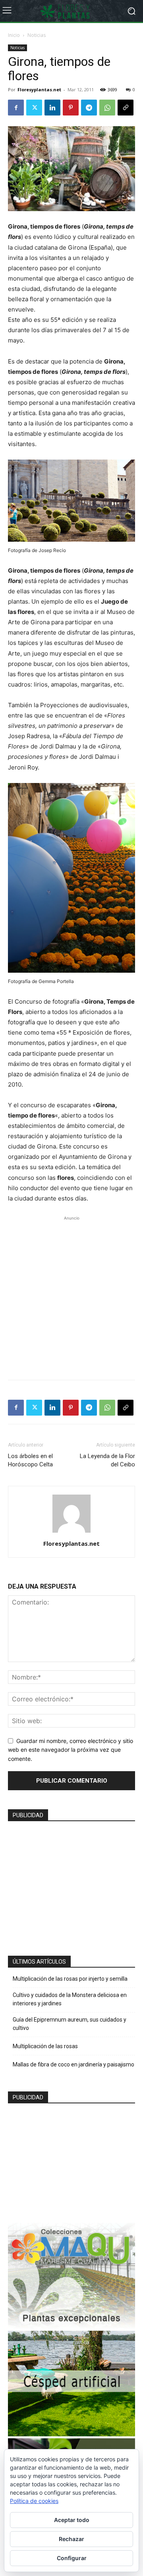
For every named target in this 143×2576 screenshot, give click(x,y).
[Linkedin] (52, 108)
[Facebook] (16, 108)
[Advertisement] (71, 1294)
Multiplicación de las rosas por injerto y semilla (70, 1979)
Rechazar (71, 2539)
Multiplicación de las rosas (45, 2046)
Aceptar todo (72, 2520)
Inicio (14, 35)
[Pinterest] (71, 108)
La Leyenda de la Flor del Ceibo (107, 1460)
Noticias (37, 35)
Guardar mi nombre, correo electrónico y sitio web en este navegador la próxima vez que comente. (71, 1750)
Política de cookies (34, 2501)
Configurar (72, 2558)
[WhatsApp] (107, 108)
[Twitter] (34, 108)
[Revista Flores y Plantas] (71, 11)
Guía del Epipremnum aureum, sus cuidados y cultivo (70, 2024)
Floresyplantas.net (39, 89)
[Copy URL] (126, 108)
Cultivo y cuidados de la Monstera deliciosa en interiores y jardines (70, 1999)
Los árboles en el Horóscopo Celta (30, 1460)
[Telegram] (89, 108)
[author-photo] (71, 1532)
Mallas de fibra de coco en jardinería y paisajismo (73, 2064)
